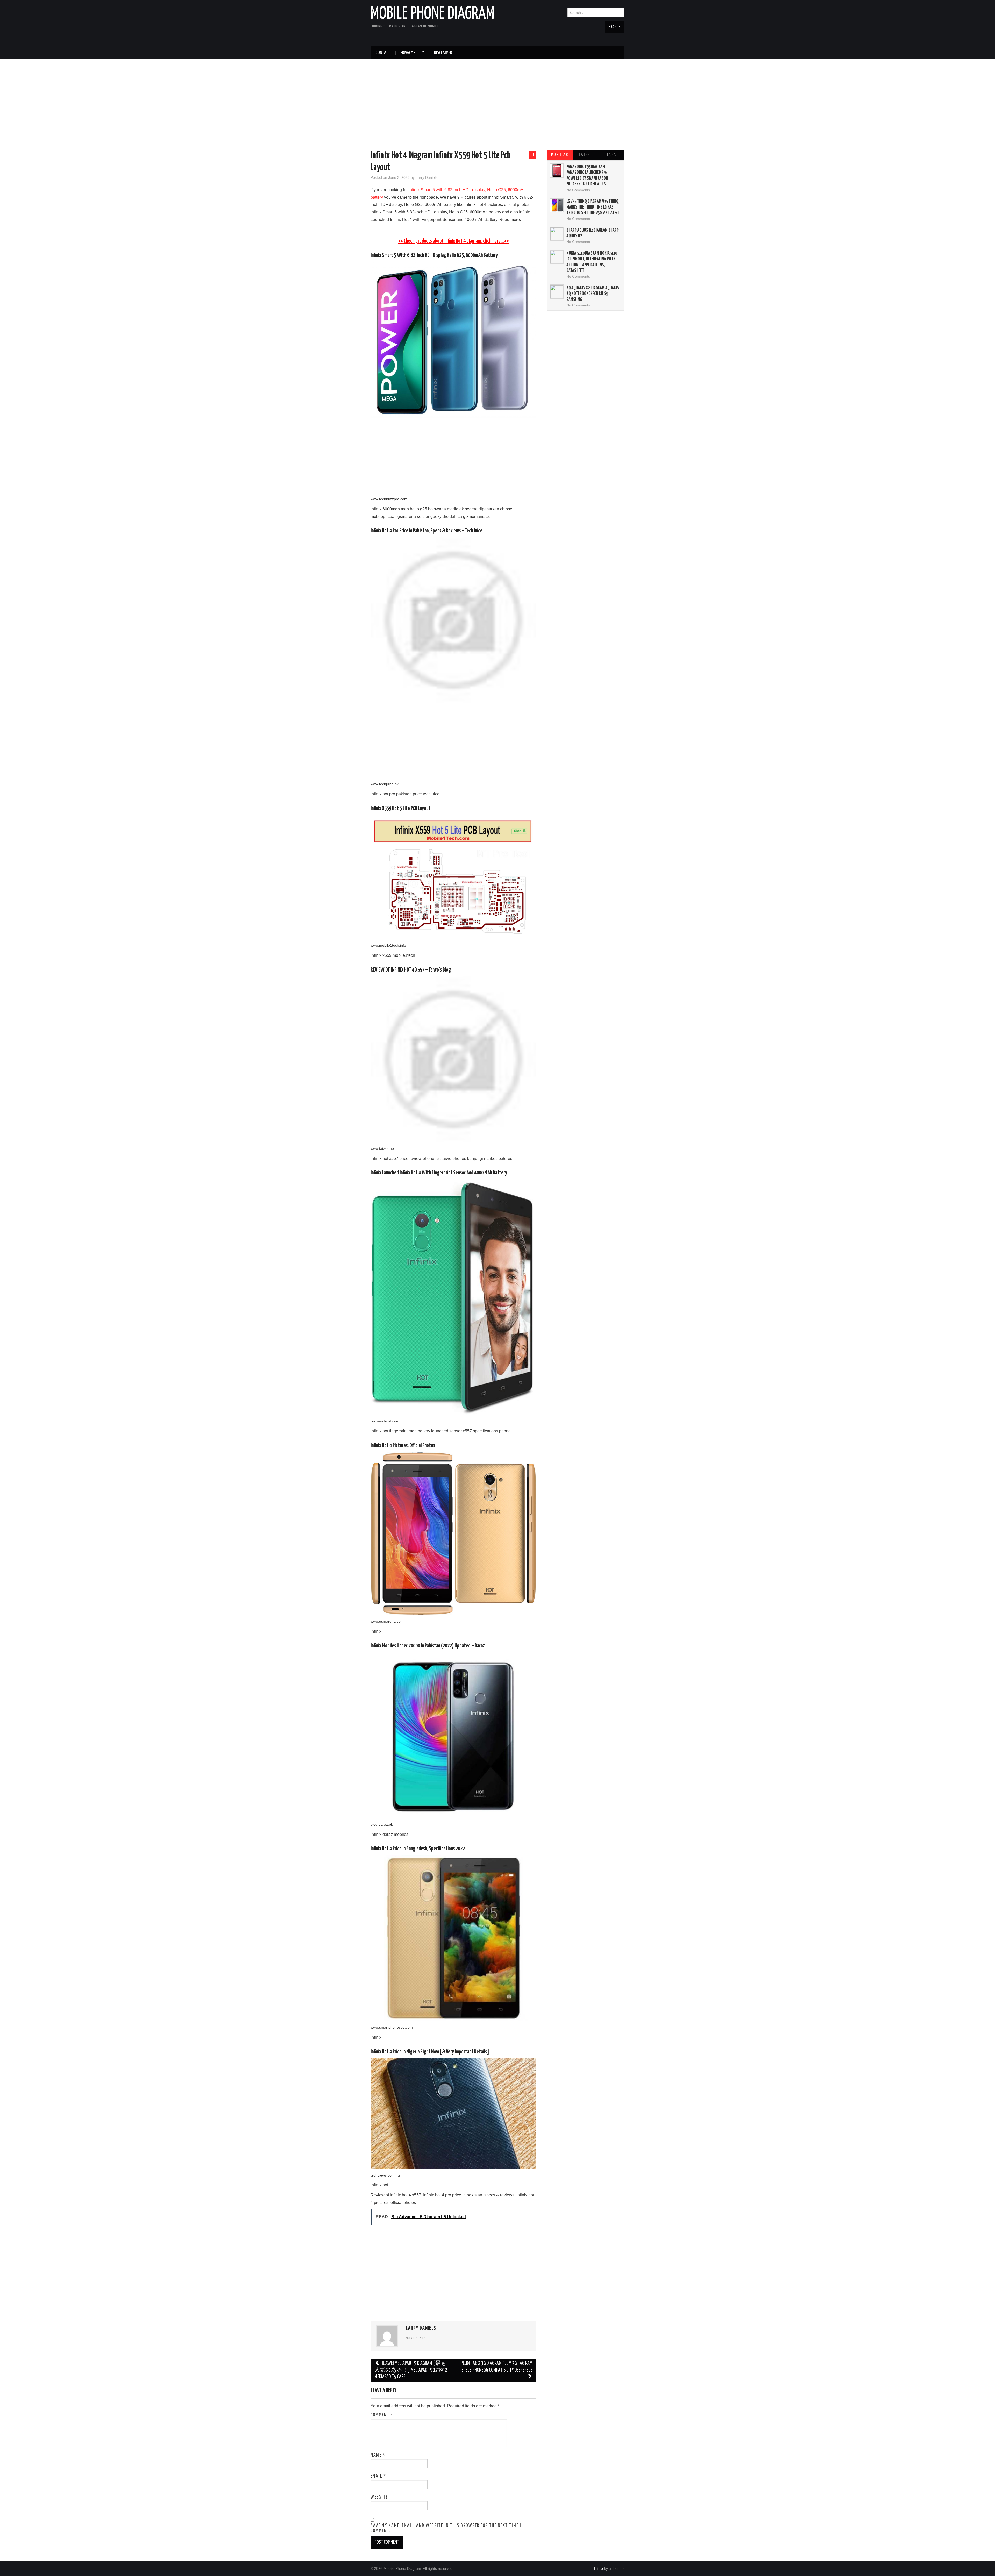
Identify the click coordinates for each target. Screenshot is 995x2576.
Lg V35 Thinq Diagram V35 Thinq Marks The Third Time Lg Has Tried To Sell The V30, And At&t (593, 207)
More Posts (416, 2338)
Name (378, 2455)
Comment (382, 2415)
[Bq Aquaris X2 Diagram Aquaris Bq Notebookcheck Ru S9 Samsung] (557, 292)
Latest (586, 155)
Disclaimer (443, 53)
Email (378, 2476)
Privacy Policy (412, 53)
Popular (560, 155)
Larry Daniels (427, 177)
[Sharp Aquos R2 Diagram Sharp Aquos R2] (557, 234)
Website (379, 2497)
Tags (611, 155)
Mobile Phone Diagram (432, 14)
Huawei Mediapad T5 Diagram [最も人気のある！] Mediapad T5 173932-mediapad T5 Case (412, 2370)
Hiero (599, 2568)
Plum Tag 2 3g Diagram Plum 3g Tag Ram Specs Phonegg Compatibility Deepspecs (497, 2367)
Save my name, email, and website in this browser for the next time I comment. (446, 2528)
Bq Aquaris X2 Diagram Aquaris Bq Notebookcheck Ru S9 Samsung (593, 294)
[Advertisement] (497, 106)
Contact (383, 53)
